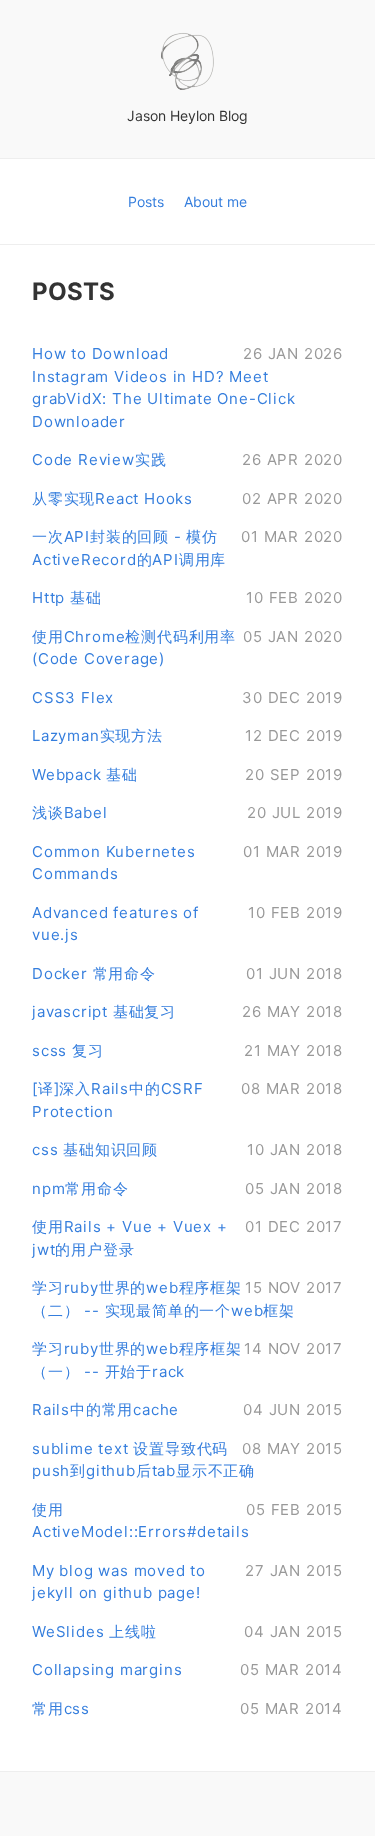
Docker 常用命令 (187, 973)
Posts (148, 201)
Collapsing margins (187, 1669)
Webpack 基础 (187, 774)
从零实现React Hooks (187, 498)
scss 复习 (187, 1050)
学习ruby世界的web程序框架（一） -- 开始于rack (187, 1360)
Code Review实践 (187, 459)
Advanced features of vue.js (187, 924)
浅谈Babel (187, 812)
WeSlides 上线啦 (187, 1631)
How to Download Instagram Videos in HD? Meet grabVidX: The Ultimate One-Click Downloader (187, 387)
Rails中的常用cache (187, 1409)
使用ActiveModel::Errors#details (187, 1521)
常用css (187, 1708)
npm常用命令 (187, 1188)
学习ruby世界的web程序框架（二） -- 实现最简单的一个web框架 (187, 1299)
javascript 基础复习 (187, 1011)
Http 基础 (187, 597)
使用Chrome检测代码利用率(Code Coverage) (187, 648)
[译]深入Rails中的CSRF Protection (187, 1100)
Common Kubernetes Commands (187, 863)
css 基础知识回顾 (187, 1149)
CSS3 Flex (187, 697)
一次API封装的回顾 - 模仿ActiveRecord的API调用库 (187, 548)
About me (215, 201)
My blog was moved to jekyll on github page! (187, 1582)
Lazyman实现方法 (187, 735)
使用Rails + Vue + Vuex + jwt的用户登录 (187, 1238)
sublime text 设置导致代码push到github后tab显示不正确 (187, 1460)
